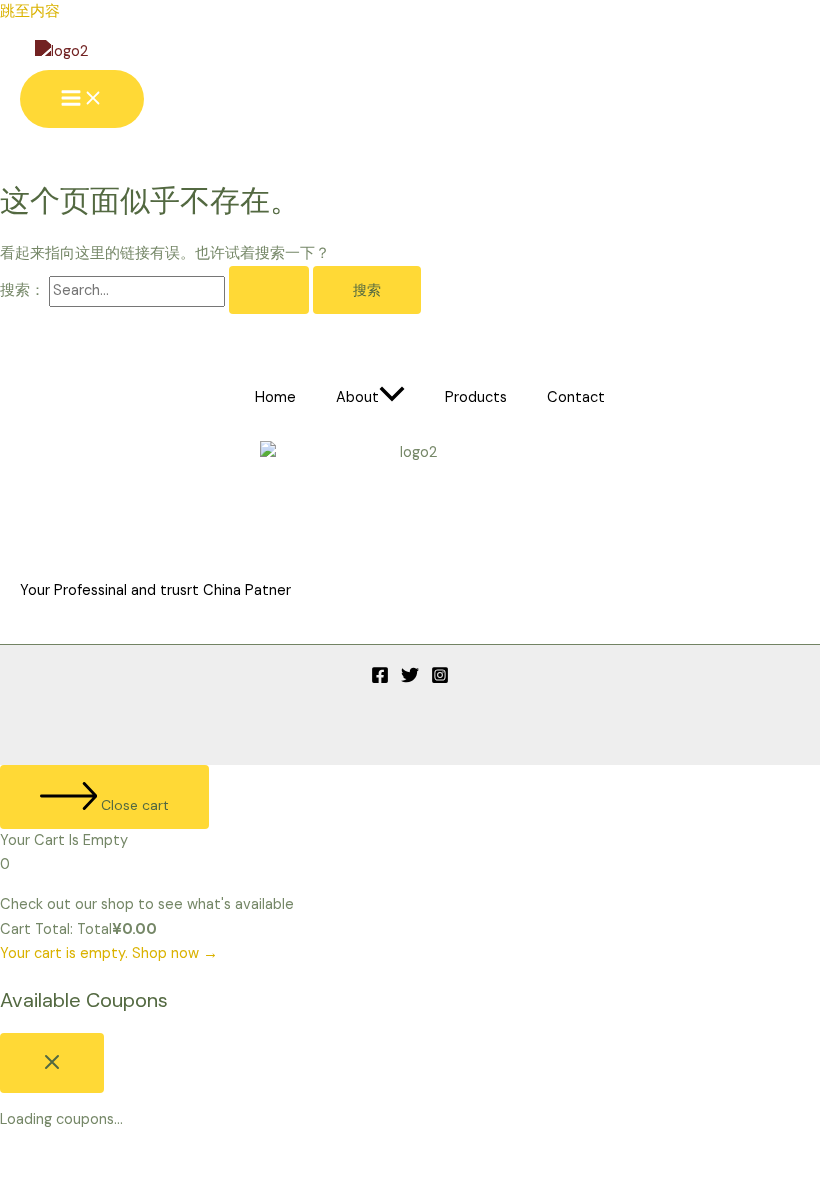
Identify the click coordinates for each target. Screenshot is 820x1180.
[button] (392, 398)
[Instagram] (440, 679)
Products (476, 397)
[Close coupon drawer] (52, 1063)
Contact (576, 397)
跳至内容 (30, 11)
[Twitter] (410, 679)
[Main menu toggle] (82, 99)
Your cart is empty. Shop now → (109, 953)
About (357, 397)
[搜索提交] (269, 290)
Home (275, 397)
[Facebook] (380, 679)
